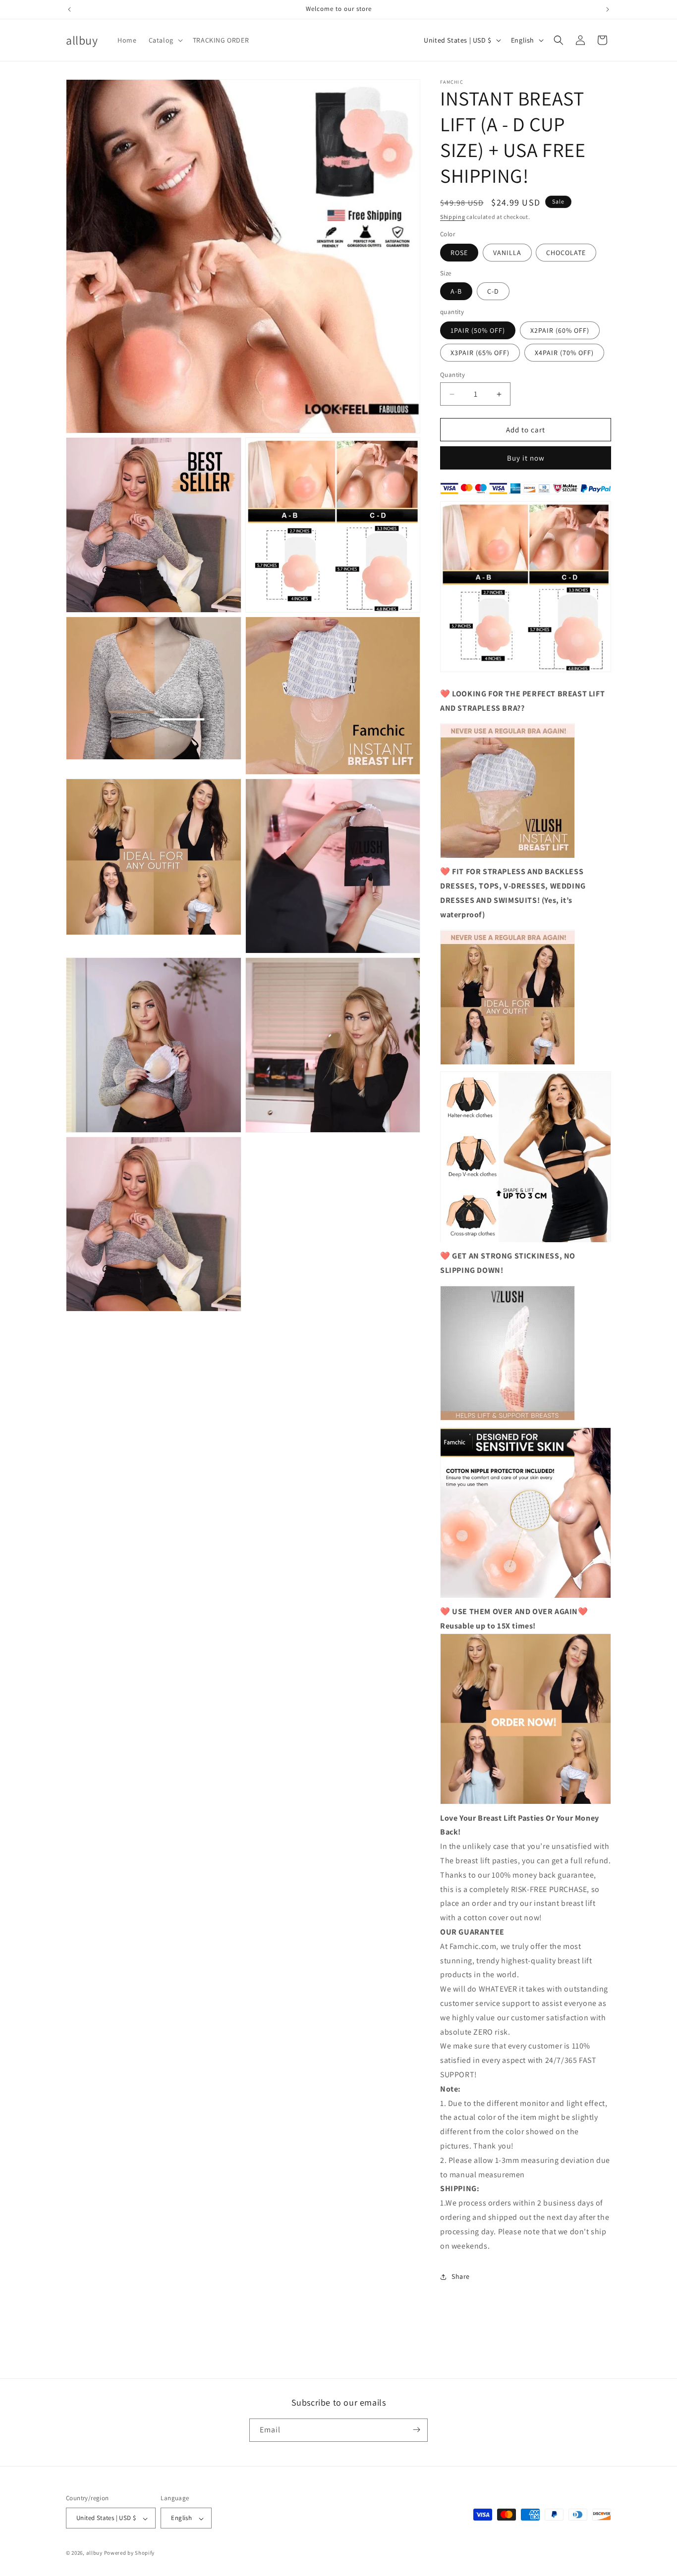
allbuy (94, 2553)
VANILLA (507, 253)
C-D (493, 292)
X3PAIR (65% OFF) (480, 353)
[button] (165, 40)
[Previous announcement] (69, 9)
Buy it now (526, 458)
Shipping (453, 217)
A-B (456, 292)
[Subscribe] (416, 2430)
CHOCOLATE (566, 253)
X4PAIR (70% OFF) (564, 353)
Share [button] (461, 2276)
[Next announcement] (608, 9)
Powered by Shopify (130, 2553)
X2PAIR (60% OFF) (560, 330)
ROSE (459, 253)
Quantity (452, 375)
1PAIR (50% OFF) (478, 330)
